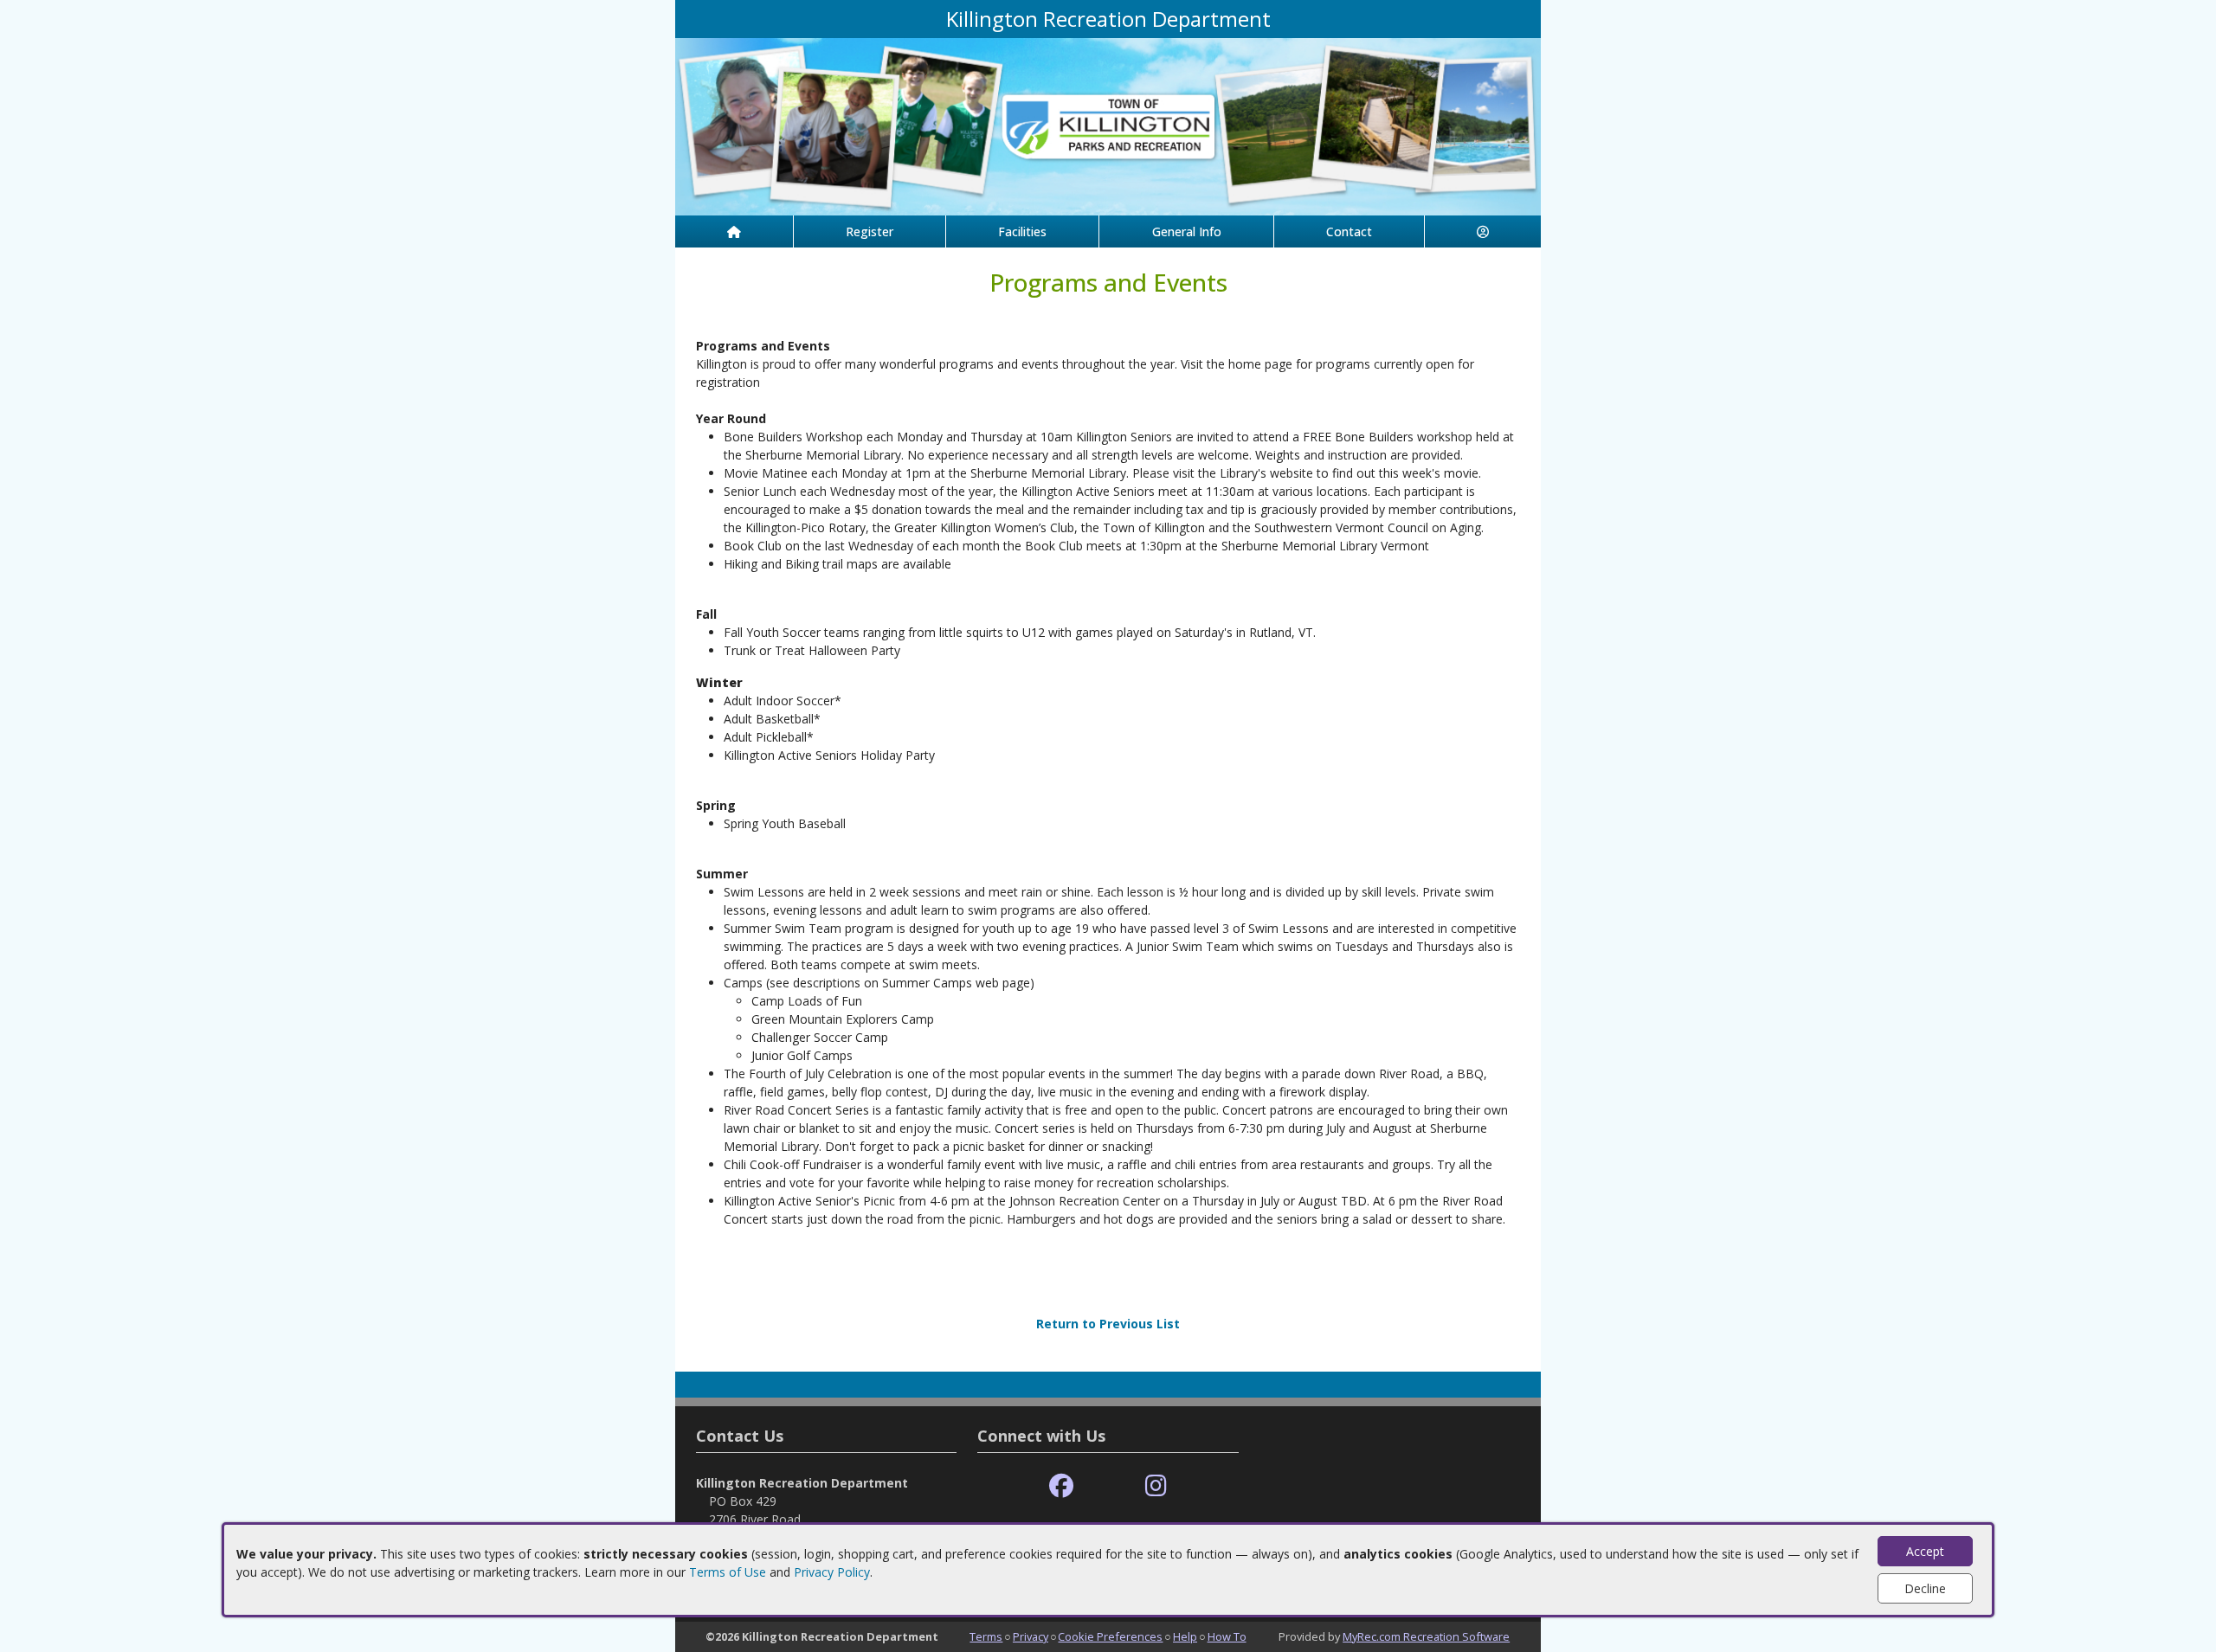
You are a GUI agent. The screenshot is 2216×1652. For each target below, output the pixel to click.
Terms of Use (728, 1572)
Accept (1925, 1551)
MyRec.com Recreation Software (1426, 1636)
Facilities (1022, 231)
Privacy (1031, 1636)
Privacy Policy (832, 1572)
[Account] (1483, 231)
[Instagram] (1156, 1486)
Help (1185, 1636)
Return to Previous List (1108, 1324)
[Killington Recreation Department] (1108, 125)
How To (1227, 1636)
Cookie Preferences (1110, 1636)
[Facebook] (1061, 1486)
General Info (1187, 231)
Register (870, 231)
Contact (1349, 231)
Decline (1925, 1588)
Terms (986, 1636)
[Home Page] (734, 231)
